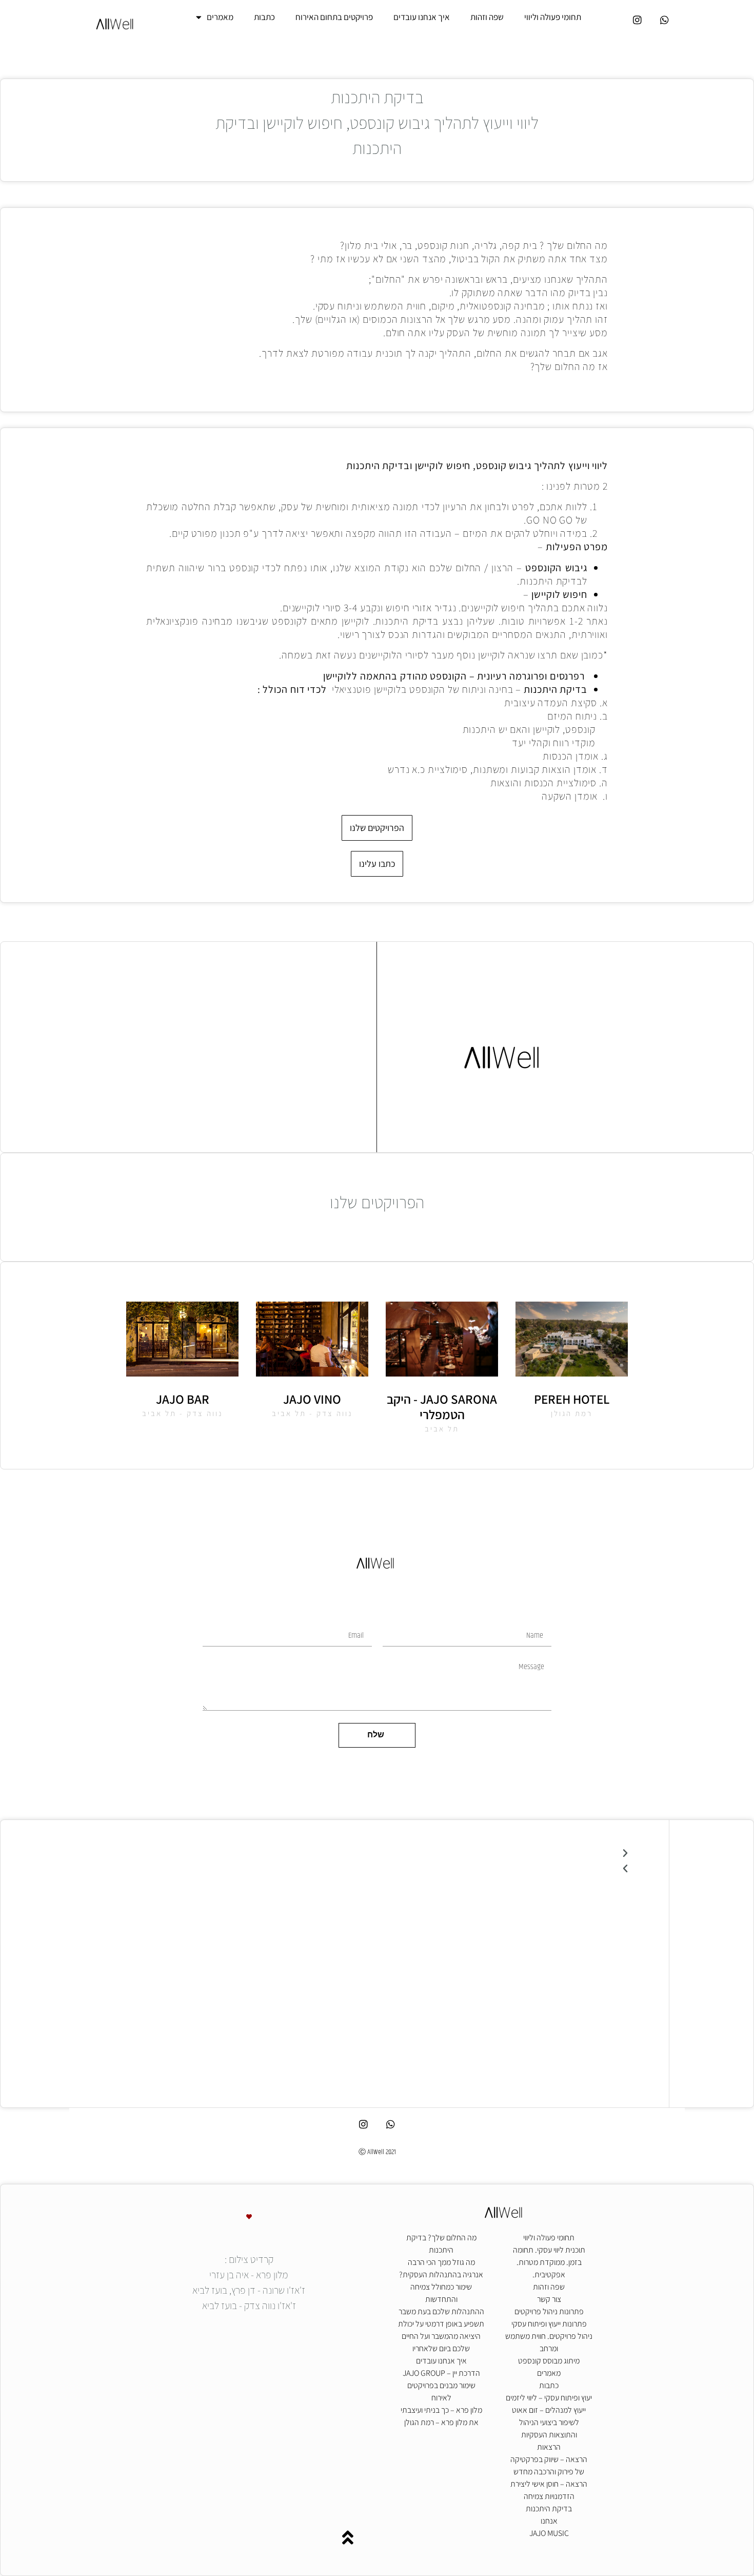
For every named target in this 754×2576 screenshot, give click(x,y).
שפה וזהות (487, 17)
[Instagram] (638, 20)
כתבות (264, 17)
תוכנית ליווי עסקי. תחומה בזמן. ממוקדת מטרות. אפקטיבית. (549, 2262)
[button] (377, 1853)
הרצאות (549, 2447)
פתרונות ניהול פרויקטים (549, 2311)
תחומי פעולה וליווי (553, 17)
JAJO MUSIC (549, 2533)
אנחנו (549, 2521)
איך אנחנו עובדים (422, 17)
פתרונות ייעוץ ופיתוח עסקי (549, 2324)
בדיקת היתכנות (549, 2509)
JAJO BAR (183, 1399)
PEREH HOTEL (572, 1399)
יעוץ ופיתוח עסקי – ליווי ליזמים (549, 2398)
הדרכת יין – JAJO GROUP (441, 2373)
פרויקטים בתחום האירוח (334, 17)
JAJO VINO (312, 1399)
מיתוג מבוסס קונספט (549, 2361)
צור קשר (549, 2299)
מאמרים (220, 17)
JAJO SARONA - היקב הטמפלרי (442, 1407)
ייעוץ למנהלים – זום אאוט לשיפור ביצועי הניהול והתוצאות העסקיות (549, 2422)
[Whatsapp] (665, 20)
